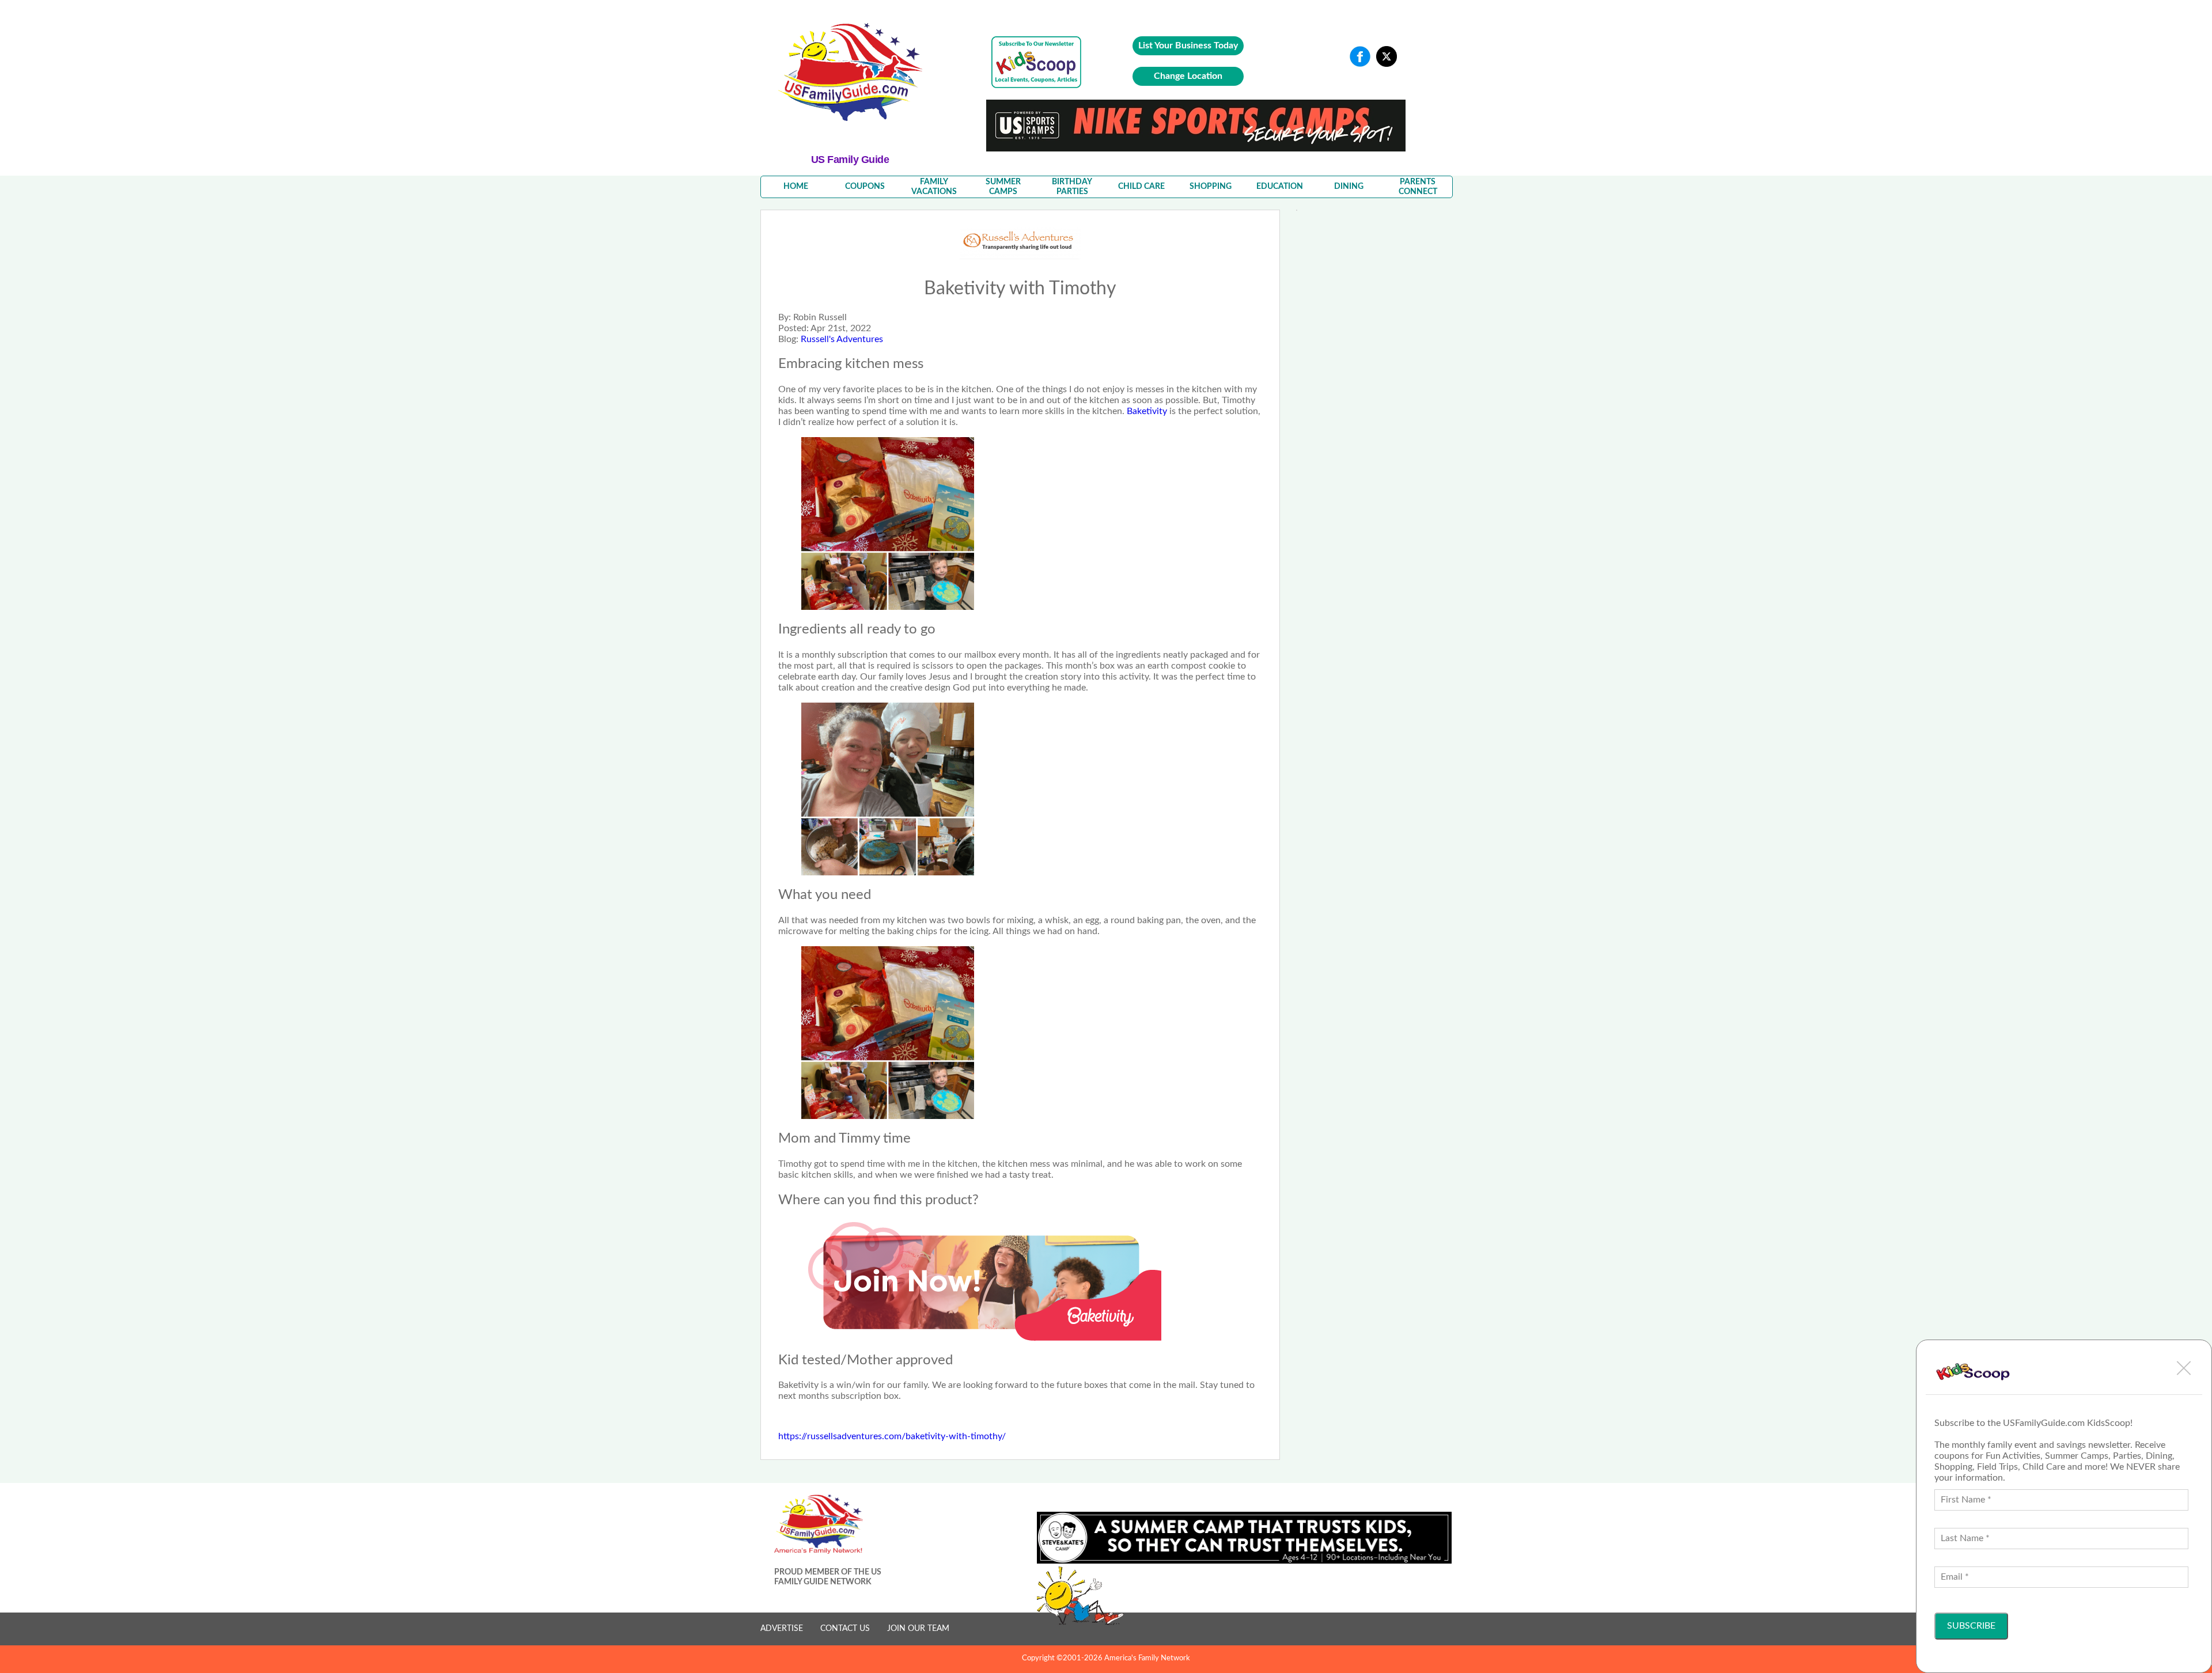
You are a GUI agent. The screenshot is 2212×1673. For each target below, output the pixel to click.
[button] (2184, 1368)
